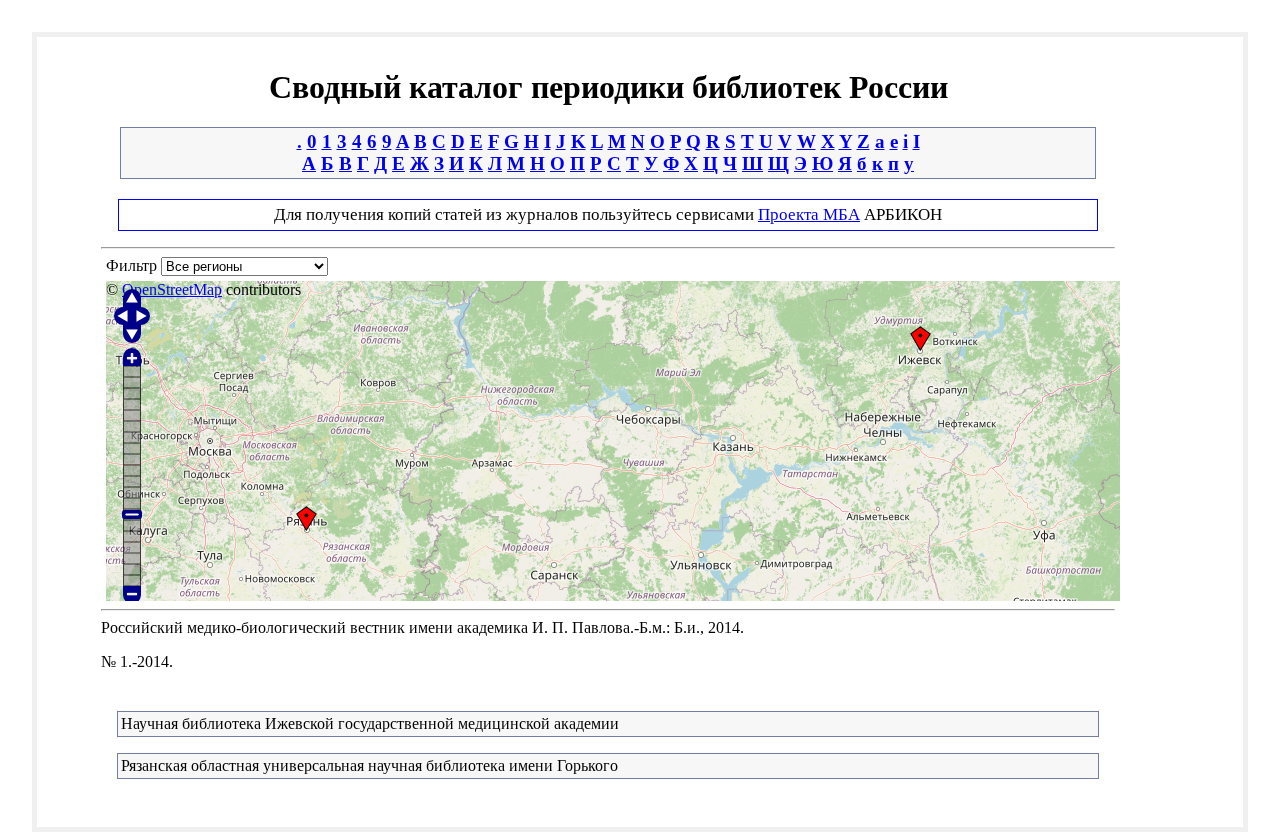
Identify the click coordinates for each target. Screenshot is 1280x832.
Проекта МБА (809, 214)
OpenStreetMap (172, 289)
